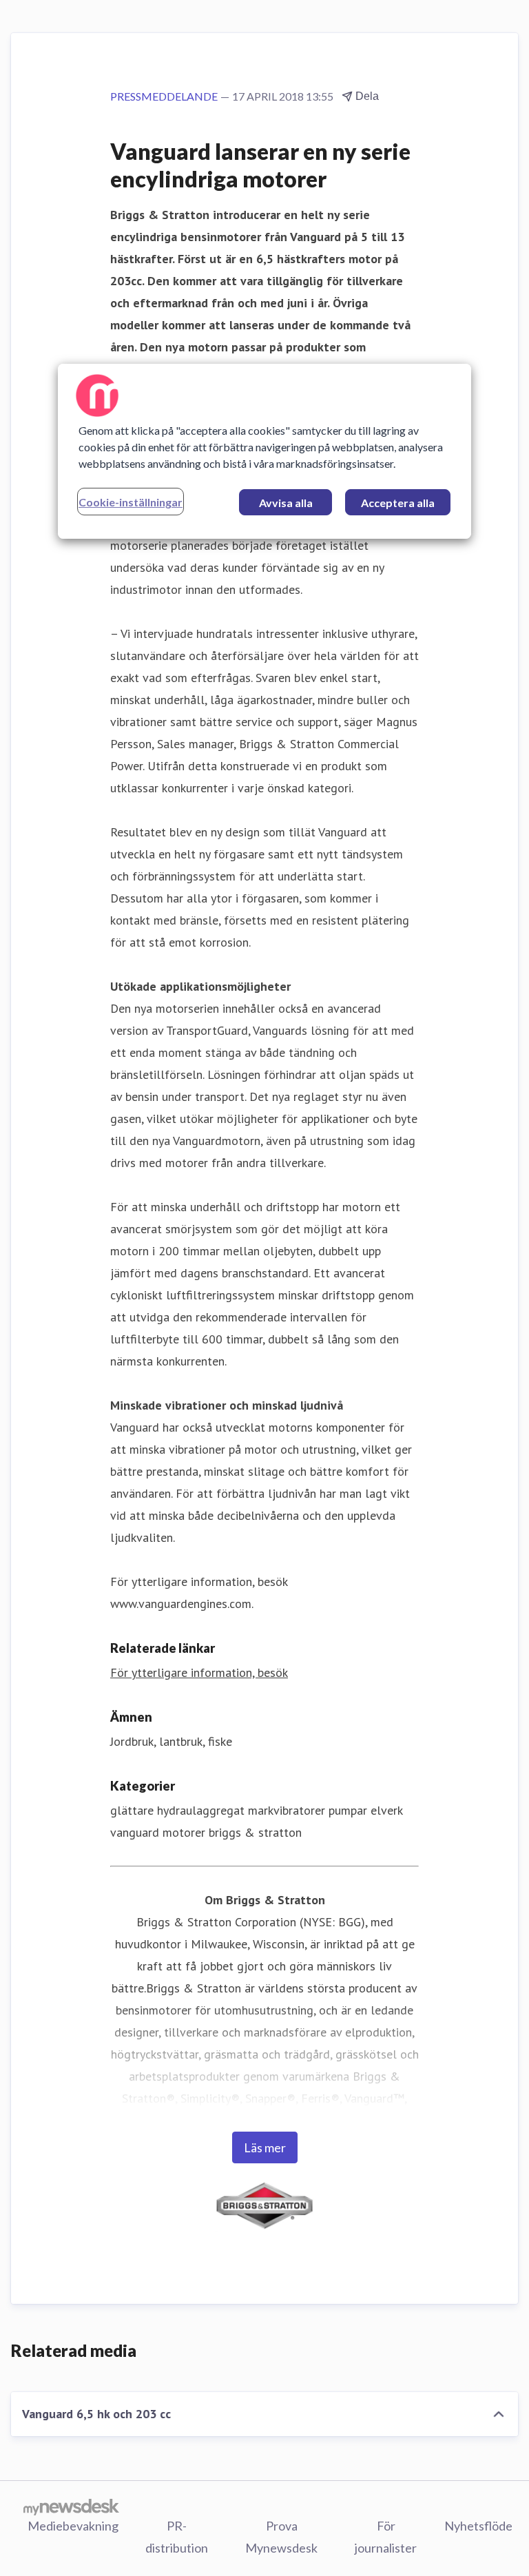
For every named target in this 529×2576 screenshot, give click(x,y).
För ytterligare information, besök (199, 1672)
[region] (264, 451)
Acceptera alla (398, 503)
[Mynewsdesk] (71, 2506)
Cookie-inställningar (131, 502)
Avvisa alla (286, 503)
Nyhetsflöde (478, 2526)
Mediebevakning (73, 2526)
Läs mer (265, 2147)
